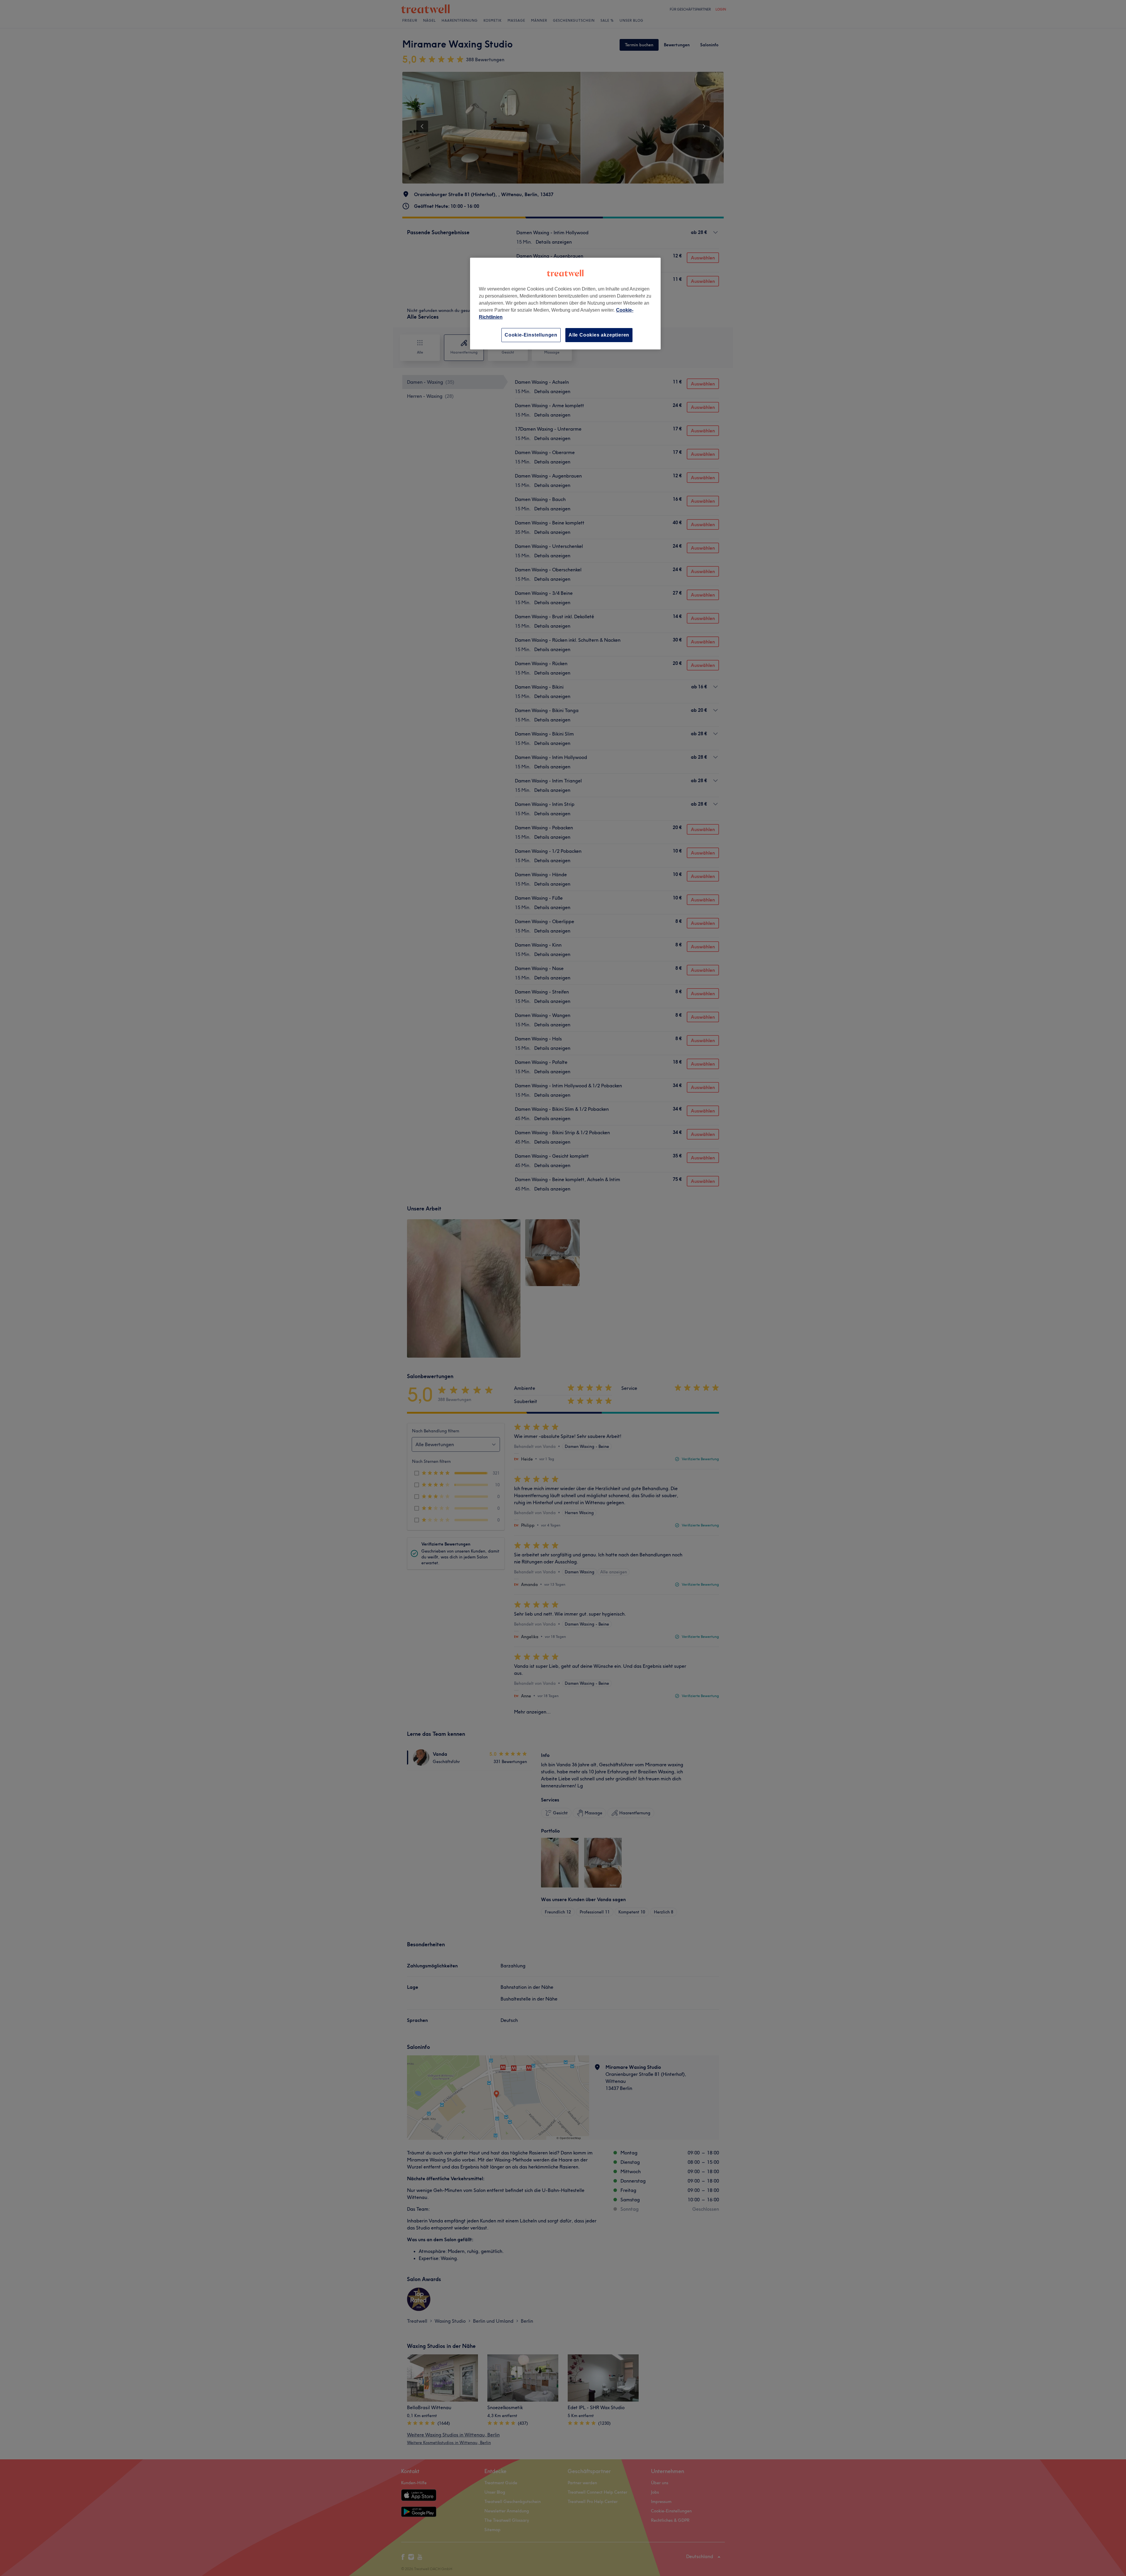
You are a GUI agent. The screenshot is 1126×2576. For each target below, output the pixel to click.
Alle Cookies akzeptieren (599, 335)
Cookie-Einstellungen (531, 335)
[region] (565, 304)
